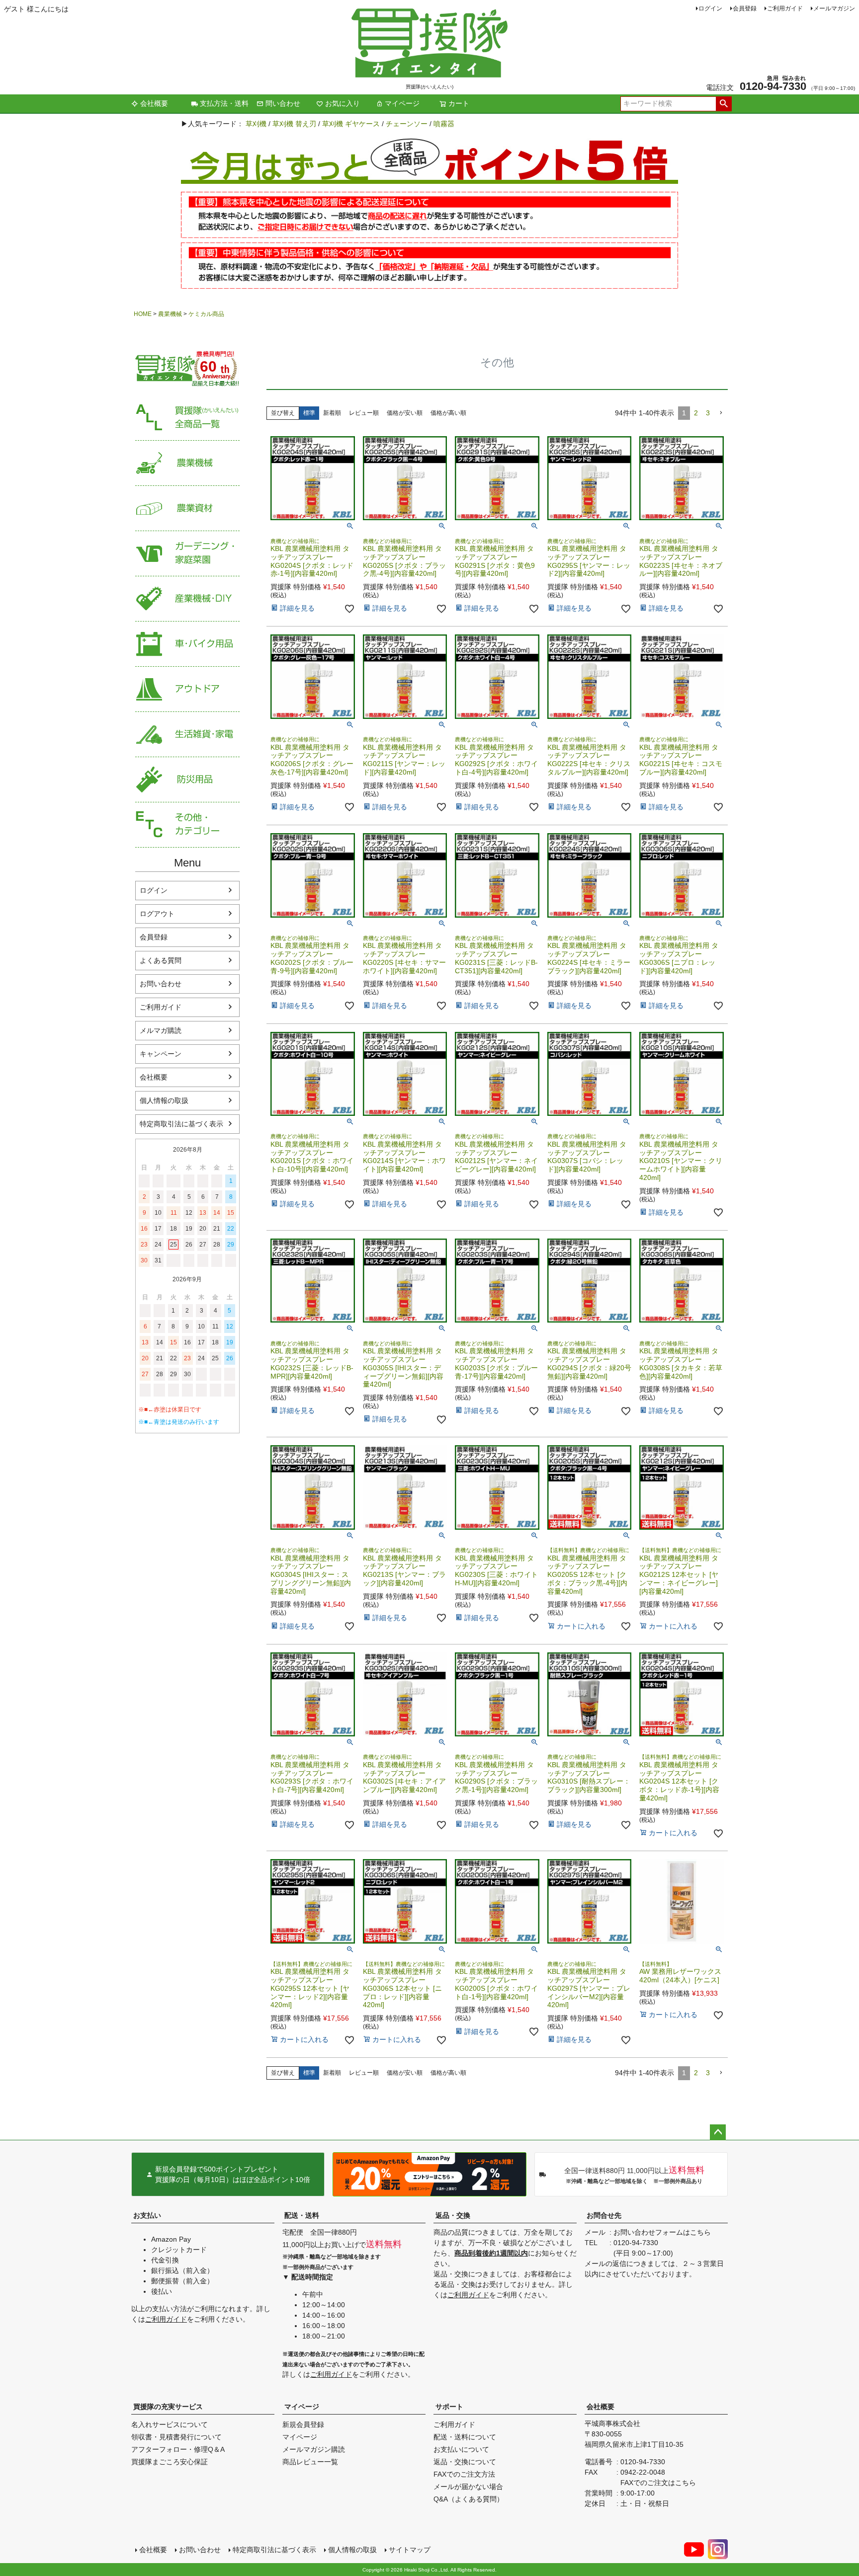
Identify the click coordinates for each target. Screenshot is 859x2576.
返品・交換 (453, 2215)
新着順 (332, 413)
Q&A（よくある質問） (469, 2499)
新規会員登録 (303, 2424)
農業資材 (187, 508)
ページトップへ (718, 2132)
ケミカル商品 (206, 314)
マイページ (402, 103)
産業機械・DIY (187, 599)
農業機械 (170, 314)
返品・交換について (465, 2462)
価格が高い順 (448, 413)
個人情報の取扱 (164, 1100)
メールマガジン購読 (314, 2449)
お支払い (147, 2215)
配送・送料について (465, 2437)
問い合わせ (283, 103)
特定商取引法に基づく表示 (181, 1124)
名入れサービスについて (170, 2424)
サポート (449, 2407)
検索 (724, 104)
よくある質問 (161, 960)
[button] (721, 413)
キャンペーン (161, 1054)
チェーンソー (407, 124)
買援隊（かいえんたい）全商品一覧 (187, 418)
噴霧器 (444, 124)
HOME (143, 314)
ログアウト (157, 914)
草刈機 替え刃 (294, 124)
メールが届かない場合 (468, 2487)
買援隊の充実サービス (168, 2407)
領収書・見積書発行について (176, 2437)
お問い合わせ (161, 984)
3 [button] (708, 413)
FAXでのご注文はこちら (658, 2483)
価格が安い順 (405, 413)
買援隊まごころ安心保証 (170, 2462)
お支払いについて (461, 2449)
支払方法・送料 (224, 103)
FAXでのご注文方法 (464, 2474)
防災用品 (187, 780)
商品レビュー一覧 (310, 2462)
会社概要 (154, 103)
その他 (187, 825)
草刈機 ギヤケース (351, 124)
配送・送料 (302, 2215)
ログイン (710, 8)
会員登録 (745, 8)
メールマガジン (834, 8)
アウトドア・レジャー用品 (187, 689)
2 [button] (696, 413)
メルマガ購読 (161, 1030)
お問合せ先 (604, 2215)
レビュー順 (364, 413)
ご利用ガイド (785, 8)
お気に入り (343, 103)
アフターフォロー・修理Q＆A (178, 2449)
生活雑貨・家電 (187, 735)
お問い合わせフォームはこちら (662, 2232)
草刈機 (256, 124)
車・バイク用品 (187, 644)
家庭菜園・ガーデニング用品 (187, 554)
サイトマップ (410, 2550)
